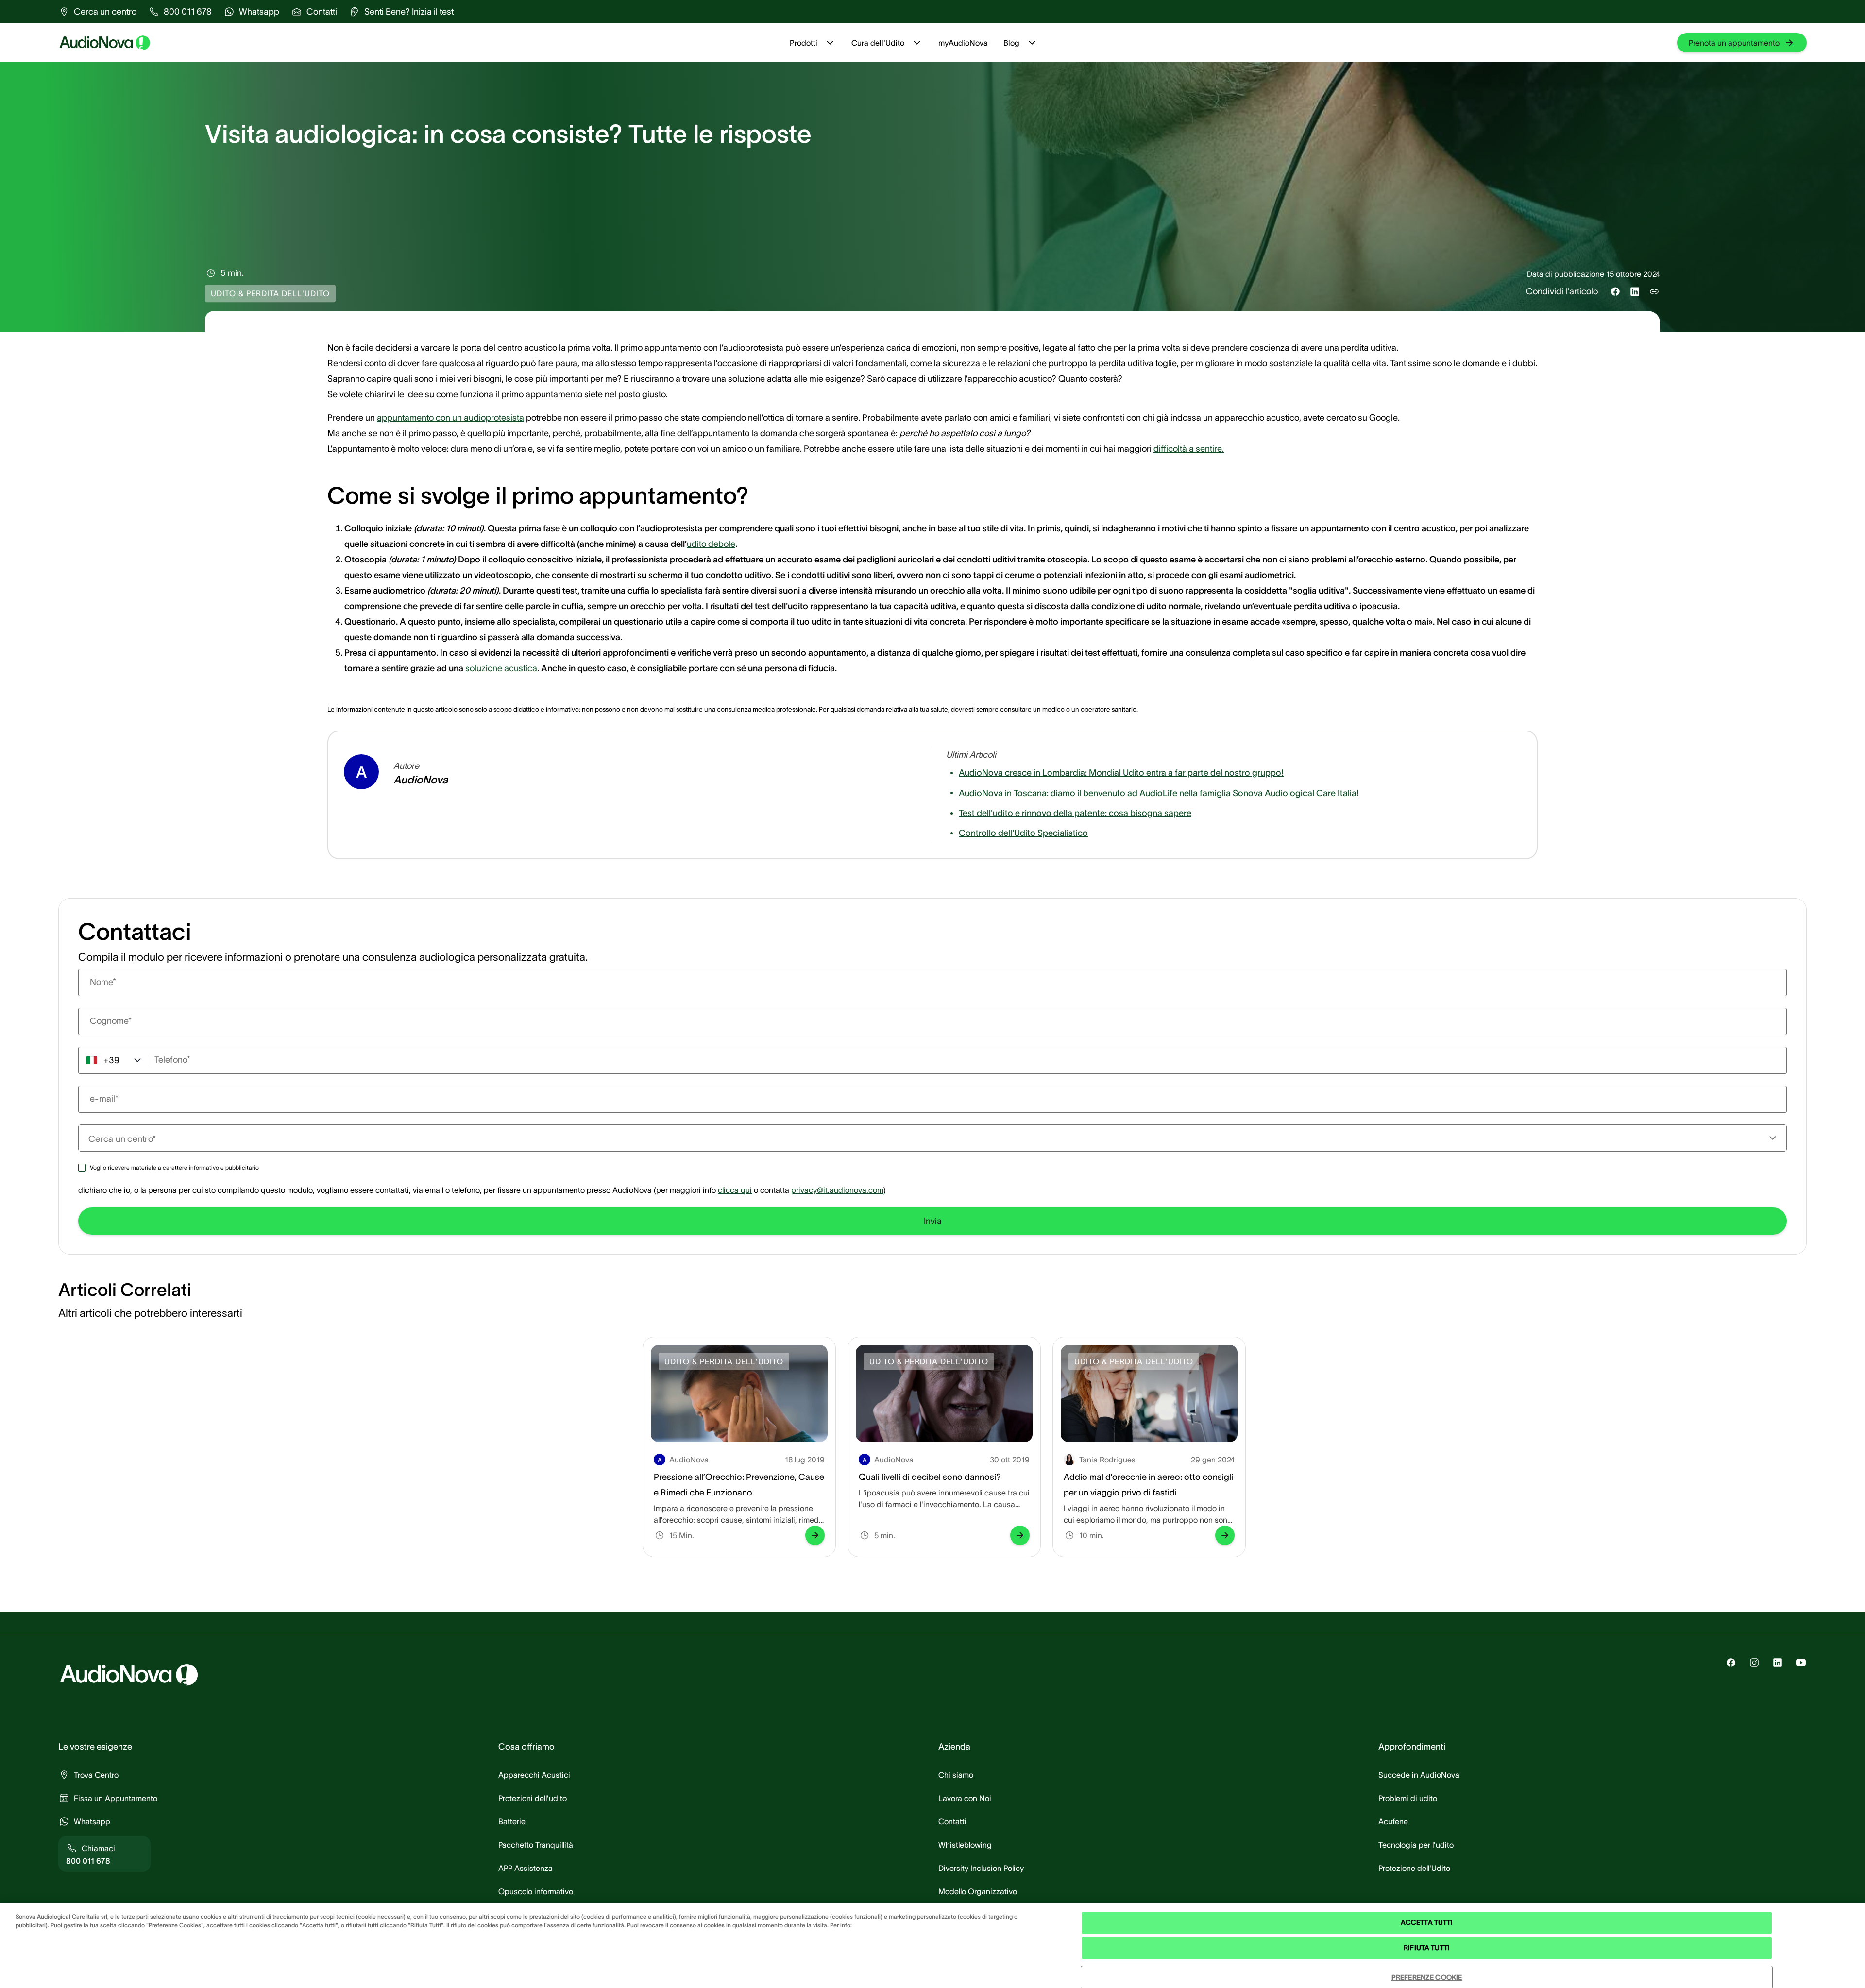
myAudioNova (963, 43)
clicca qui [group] (735, 1190)
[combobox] (927, 1138)
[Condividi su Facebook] (1615, 291)
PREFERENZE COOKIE (1427, 1977)
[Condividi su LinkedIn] (1635, 291)
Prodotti (804, 43)
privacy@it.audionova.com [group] (837, 1190)
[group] (97, 12)
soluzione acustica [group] (501, 668)
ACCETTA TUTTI (1427, 1923)
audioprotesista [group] (494, 418)
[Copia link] (1654, 291)
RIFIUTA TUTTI (1427, 1948)
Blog (1011, 43)
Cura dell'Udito (878, 43)
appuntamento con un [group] (420, 418)
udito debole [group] (711, 544)
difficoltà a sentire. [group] (1189, 449)
